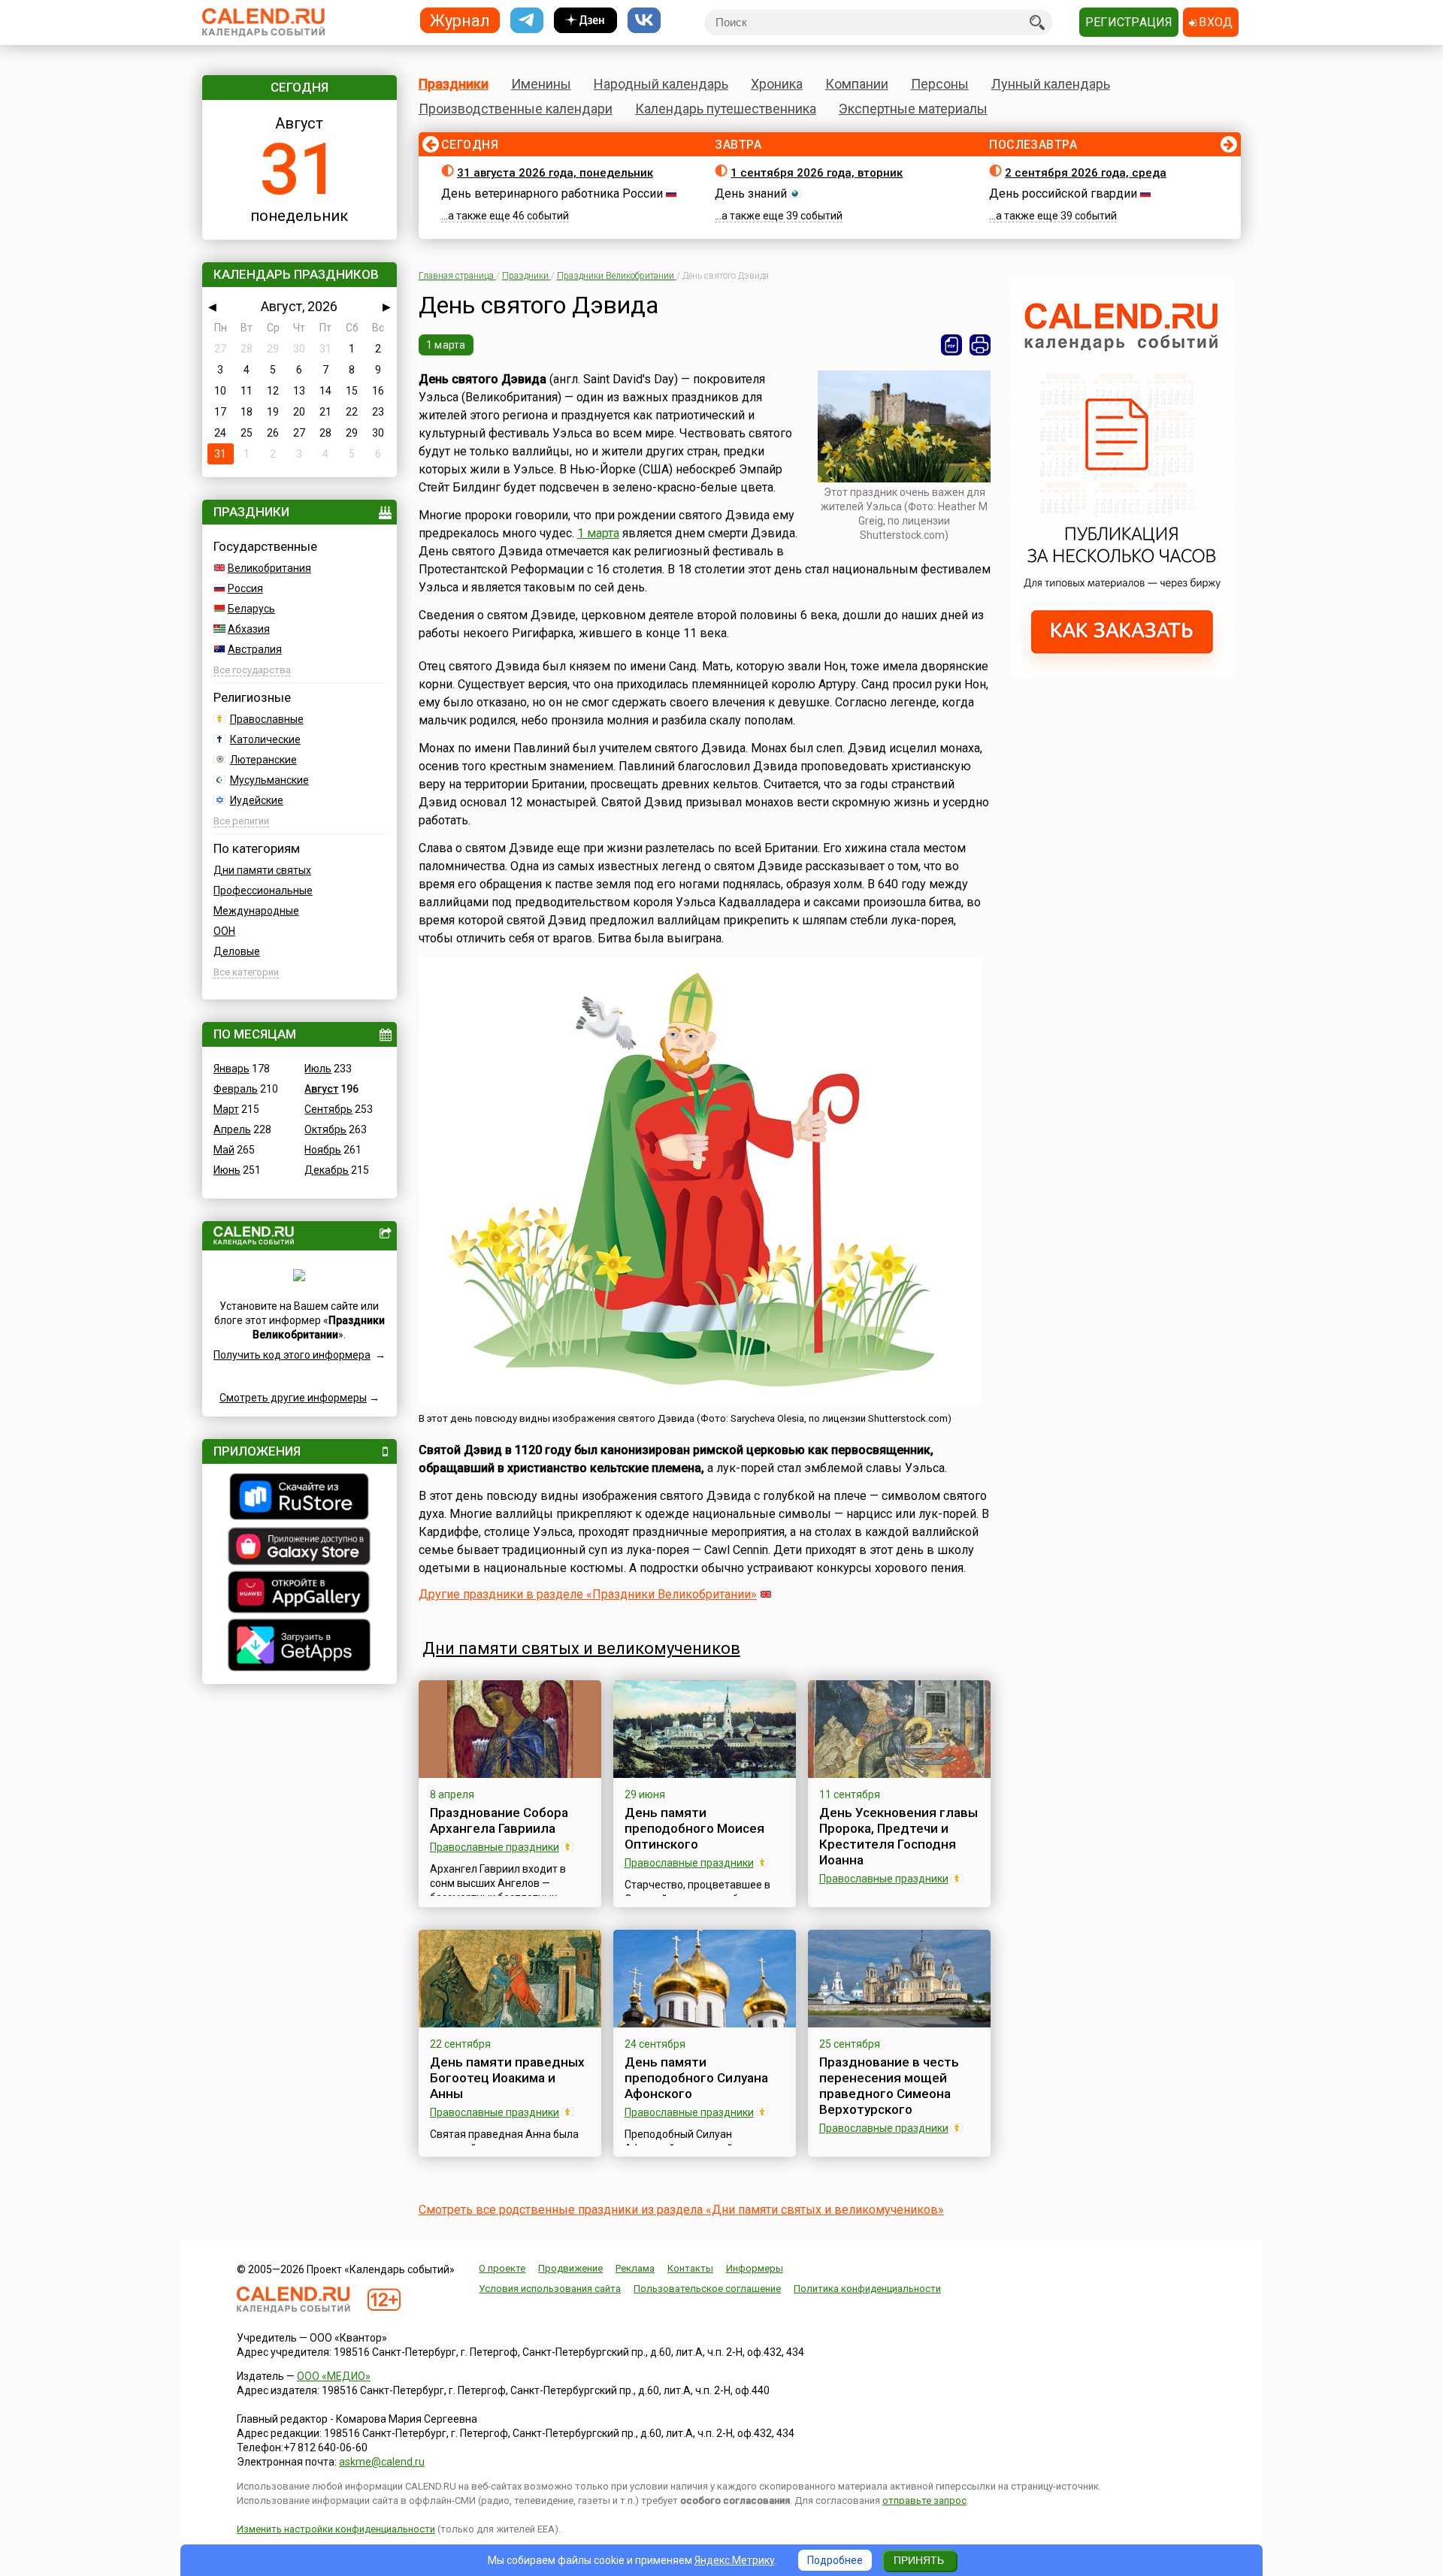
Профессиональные (263, 890)
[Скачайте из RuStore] (299, 1498)
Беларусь (251, 609)
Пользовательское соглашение (707, 2289)
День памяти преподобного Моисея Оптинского (694, 1828)
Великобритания (269, 568)
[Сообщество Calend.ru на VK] (644, 21)
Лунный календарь (1051, 84)
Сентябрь (328, 1109)
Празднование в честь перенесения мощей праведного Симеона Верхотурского (889, 2086)
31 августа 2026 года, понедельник (555, 173)
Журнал (460, 20)
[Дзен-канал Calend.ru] (585, 21)
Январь (231, 1069)
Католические (265, 739)
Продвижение (570, 2268)
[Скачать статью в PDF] (951, 345)
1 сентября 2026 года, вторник (817, 173)
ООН (224, 931)
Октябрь (325, 1129)
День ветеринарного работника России (552, 194)
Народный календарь (661, 84)
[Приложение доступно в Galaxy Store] (299, 1548)
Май (224, 1150)
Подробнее (835, 2560)
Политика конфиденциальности (867, 2289)
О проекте (502, 2268)
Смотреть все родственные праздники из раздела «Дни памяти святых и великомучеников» (681, 2210)
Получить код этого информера (292, 1355)
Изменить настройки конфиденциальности (336, 2529)
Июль (318, 1069)
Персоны (940, 84)
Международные (256, 911)
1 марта (446, 345)
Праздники (454, 84)
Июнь (227, 1170)
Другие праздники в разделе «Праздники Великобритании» (588, 1594)
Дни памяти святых (262, 870)
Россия (245, 588)
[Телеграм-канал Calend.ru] (527, 21)
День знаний (751, 194)
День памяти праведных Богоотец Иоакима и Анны (507, 2078)
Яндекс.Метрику (735, 2560)
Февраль (236, 1089)
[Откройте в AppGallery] (299, 1594)
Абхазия (249, 629)
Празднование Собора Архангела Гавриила (499, 1820)
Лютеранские (263, 760)
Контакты (690, 2268)
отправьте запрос (924, 2500)
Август (321, 1089)
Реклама (635, 2268)
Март (226, 1109)
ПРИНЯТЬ (919, 2560)
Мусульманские (269, 780)
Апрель (232, 1129)
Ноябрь (323, 1150)
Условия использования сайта (550, 2289)
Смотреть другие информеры (293, 1398)
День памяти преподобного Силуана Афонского (696, 2078)
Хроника (777, 84)
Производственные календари (516, 109)
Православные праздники (495, 1847)
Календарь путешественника (726, 109)
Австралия (255, 649)
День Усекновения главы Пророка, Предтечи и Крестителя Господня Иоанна (898, 1836)
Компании (857, 84)
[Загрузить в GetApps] (299, 1647)
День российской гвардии (1063, 194)
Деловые (237, 951)
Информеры (755, 2268)
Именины (541, 84)
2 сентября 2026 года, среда (1086, 173)
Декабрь (327, 1170)
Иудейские (257, 800)
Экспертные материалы (913, 109)
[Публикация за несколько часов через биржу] (1122, 673)
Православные (267, 719)
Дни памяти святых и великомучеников (581, 1648)
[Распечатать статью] (980, 345)
